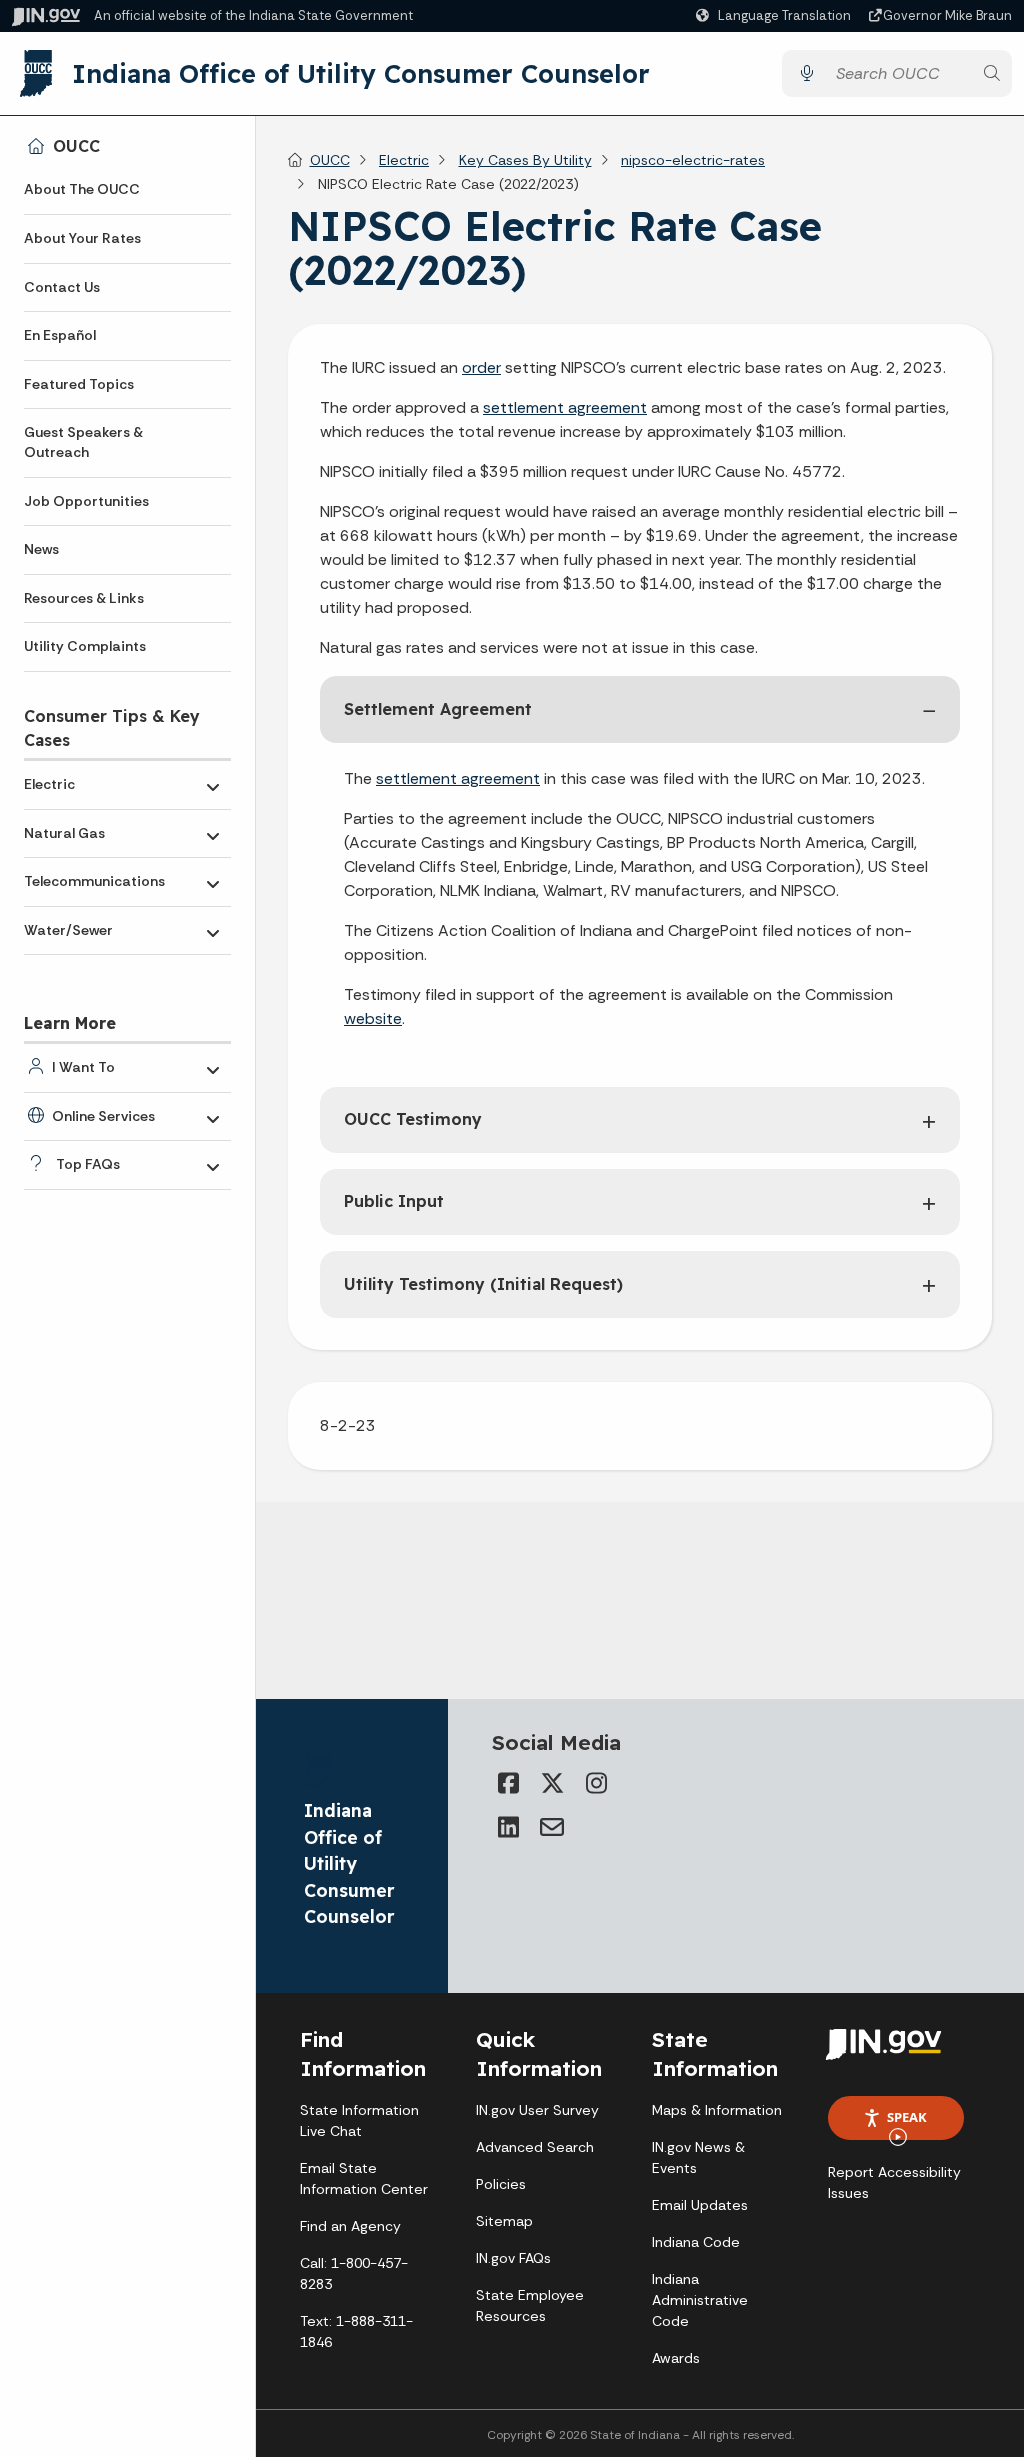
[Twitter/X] (552, 1783)
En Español (60, 335)
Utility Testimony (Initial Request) (483, 1284)
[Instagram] (596, 1783)
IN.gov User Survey (537, 2110)
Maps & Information (717, 2110)
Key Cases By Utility (525, 160)
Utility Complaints (85, 646)
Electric (49, 784)
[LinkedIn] (508, 1827)
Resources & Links (84, 598)
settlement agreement (565, 407)
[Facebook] (508, 1783)
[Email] (552, 1827)
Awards (676, 2358)
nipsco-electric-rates (693, 160)
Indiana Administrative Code (700, 2300)
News (41, 549)
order (481, 367)
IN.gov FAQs (513, 2258)
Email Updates (700, 2205)
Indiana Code (696, 2242)
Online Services (103, 1116)
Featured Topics (79, 384)
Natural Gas (64, 833)
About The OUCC (82, 189)
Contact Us (62, 287)
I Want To (83, 1067)
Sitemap (504, 2221)
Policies (501, 2184)
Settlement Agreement (438, 709)
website (373, 1018)
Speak (907, 2117)
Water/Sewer (68, 930)
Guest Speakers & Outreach (83, 442)
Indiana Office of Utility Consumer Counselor (361, 73)
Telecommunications (94, 881)
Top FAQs (88, 1164)
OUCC (76, 146)
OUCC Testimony (413, 1119)
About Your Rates (82, 238)
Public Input (394, 1201)
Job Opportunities (86, 501)
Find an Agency (350, 2226)
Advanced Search (535, 2147)
